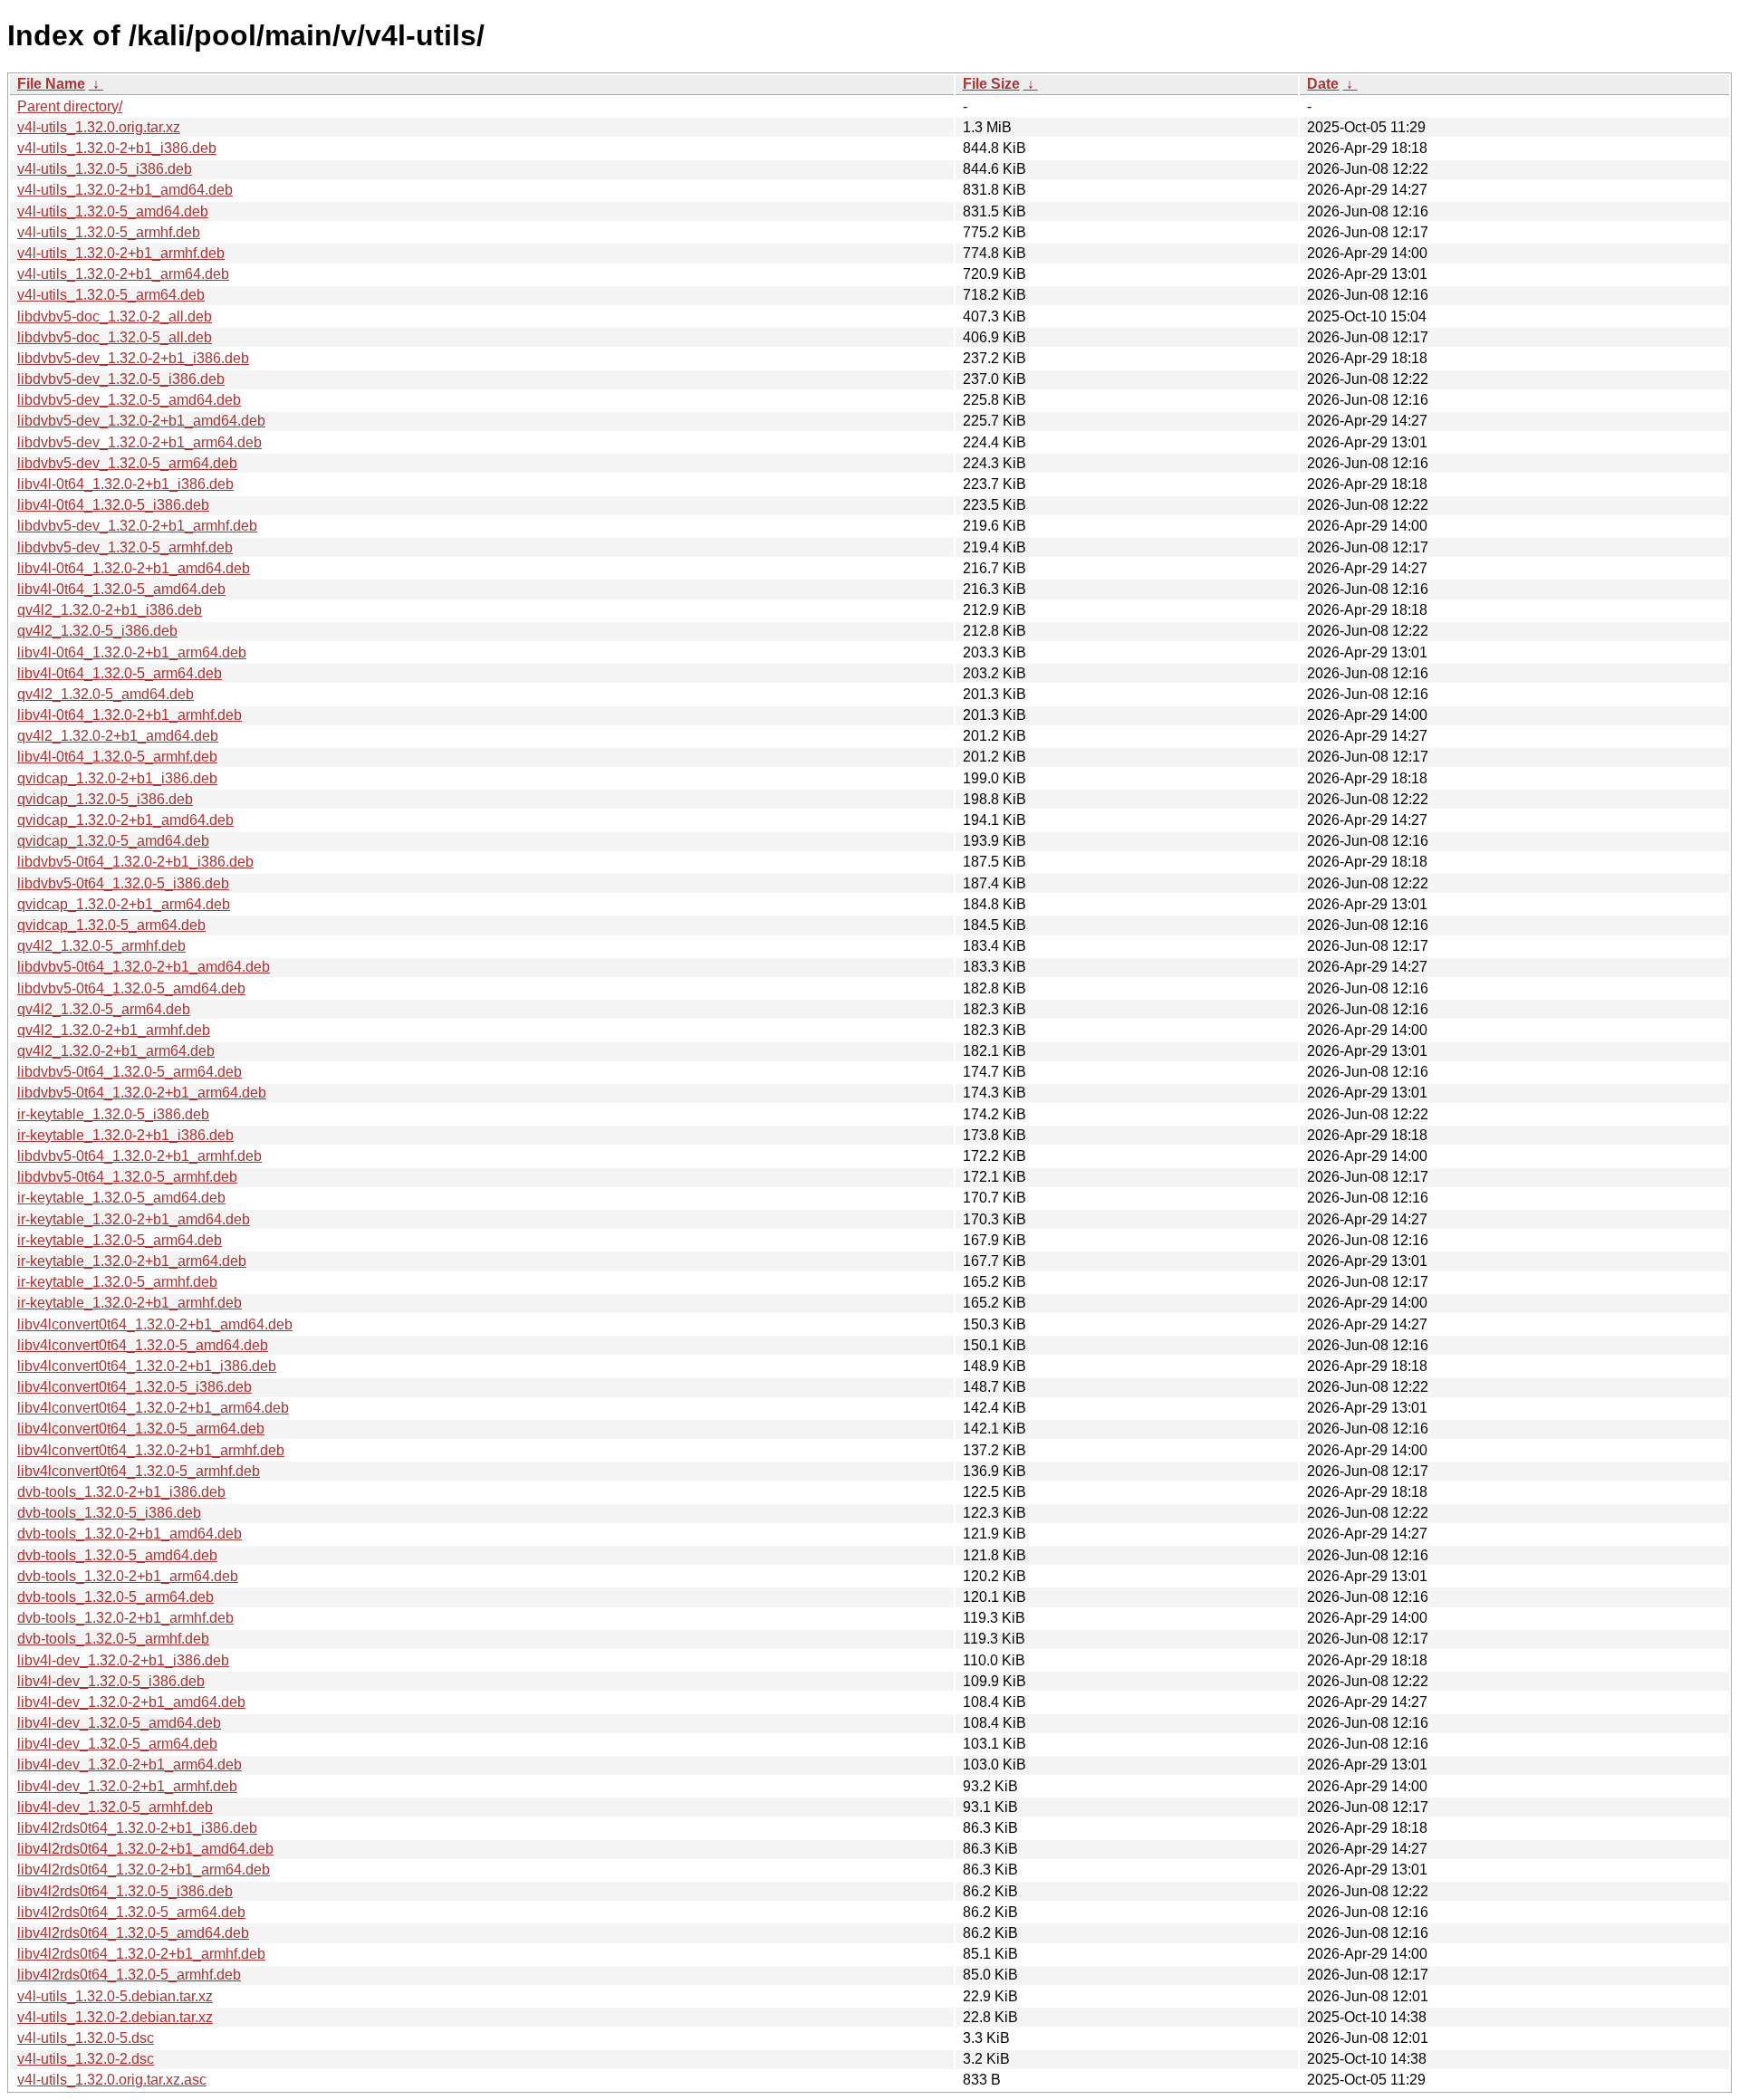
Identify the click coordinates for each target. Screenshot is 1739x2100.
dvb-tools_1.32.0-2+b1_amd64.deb (130, 1534)
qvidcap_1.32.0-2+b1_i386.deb (117, 778)
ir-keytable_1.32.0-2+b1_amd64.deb (134, 1219)
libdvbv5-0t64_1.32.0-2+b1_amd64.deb (144, 967)
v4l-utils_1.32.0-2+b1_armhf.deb (121, 253)
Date (1323, 84)
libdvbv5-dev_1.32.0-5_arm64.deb (127, 463)
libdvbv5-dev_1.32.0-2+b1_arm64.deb (139, 442)
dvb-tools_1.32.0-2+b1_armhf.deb (125, 1618)
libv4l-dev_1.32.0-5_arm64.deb (117, 1744)
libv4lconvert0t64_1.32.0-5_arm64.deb (141, 1429)
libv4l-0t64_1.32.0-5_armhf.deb (117, 757)
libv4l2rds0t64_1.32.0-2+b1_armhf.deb (141, 1954)
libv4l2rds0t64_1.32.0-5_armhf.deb (129, 1975)
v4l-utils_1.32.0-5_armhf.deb (109, 232)
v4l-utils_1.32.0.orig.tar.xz (99, 127)
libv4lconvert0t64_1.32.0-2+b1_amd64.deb (155, 1324)
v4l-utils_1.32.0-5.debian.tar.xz (115, 1996)
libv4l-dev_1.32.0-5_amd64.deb (119, 1723)
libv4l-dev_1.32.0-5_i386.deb (111, 1681)
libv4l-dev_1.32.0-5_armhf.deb (115, 1807)
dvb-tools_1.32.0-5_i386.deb (109, 1513)
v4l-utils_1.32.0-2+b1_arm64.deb (123, 274)
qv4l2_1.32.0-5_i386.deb (97, 631)
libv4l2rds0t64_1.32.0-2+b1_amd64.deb (145, 1849)
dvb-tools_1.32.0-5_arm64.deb (115, 1597)
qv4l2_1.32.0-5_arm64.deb (104, 1009)
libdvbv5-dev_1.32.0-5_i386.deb (121, 379)
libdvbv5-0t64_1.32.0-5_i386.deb (123, 883)
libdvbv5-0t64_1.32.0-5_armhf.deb (127, 1177)
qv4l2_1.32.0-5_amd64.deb (106, 694)
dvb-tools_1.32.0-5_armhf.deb (113, 1639)
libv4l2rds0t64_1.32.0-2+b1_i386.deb (137, 1828)
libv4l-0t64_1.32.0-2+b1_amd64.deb (134, 568)
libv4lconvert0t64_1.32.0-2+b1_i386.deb (147, 1366)
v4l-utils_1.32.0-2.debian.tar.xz (115, 2017)
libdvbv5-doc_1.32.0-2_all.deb (115, 316)
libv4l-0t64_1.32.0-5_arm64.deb (120, 673)
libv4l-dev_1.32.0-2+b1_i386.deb (123, 1660)
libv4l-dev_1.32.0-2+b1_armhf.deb (127, 1786)
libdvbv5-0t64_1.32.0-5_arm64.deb (130, 1072)
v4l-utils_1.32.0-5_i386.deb (105, 169)
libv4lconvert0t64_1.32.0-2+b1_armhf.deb (151, 1450)
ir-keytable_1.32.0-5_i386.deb (113, 1114)
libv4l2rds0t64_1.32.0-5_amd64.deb (133, 1933)
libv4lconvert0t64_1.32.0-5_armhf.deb (139, 1471)
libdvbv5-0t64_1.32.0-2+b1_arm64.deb (142, 1093)
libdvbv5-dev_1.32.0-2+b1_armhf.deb (137, 526)
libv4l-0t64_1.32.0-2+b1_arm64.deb (132, 652)
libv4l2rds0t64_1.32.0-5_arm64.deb (131, 1912)
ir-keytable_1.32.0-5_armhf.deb (117, 1282)
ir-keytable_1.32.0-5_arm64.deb (120, 1240)
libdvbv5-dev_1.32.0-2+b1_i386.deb (133, 358)
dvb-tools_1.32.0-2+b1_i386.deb (121, 1492)
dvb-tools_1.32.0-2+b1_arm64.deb (128, 1576)
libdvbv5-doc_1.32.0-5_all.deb (115, 337)
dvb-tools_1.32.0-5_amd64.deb (117, 1555)
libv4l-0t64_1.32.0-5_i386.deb (113, 505)
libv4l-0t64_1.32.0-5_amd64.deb (121, 589)
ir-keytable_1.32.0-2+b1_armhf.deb (130, 1303)
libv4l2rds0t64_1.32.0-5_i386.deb (125, 1891)
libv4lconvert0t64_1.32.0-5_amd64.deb (143, 1345)
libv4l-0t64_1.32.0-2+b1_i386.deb (125, 484)
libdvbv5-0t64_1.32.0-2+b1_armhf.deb (139, 1156)
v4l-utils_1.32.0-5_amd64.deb (113, 211)
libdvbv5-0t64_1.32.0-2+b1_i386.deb (135, 862)
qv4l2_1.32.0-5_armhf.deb (101, 946)
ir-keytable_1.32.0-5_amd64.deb (121, 1198)
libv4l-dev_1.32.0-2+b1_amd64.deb (131, 1702)
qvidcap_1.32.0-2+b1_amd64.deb (125, 820)
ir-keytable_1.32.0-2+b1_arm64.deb (132, 1261)
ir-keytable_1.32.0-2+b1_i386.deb (125, 1135)
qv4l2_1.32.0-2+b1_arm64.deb (116, 1051)
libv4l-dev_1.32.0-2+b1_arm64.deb (130, 1764)
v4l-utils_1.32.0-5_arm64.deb (111, 295)
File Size (991, 84)
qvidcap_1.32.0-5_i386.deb (105, 799)
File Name (51, 84)
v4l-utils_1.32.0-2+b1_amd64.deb (125, 190)
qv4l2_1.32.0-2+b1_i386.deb (110, 610)
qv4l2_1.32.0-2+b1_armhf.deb (114, 1030)
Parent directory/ (70, 106)
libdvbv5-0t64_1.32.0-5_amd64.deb (131, 988)
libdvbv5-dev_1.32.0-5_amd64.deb (129, 400)
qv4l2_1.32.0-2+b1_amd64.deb (118, 736)
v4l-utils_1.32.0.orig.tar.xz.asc (112, 2080)
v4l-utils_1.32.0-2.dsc (86, 2059)
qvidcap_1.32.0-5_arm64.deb (111, 925)
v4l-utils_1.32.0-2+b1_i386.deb (117, 148)
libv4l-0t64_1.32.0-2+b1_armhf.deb (130, 715)
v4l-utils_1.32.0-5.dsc (86, 2038)
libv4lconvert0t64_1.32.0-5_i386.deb (135, 1387)
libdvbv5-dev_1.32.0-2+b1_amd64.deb (141, 421)
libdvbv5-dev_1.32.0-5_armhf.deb (125, 547)
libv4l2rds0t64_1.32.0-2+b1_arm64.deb (144, 1870)
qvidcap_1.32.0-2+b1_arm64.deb (124, 904)
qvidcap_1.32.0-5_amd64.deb (113, 841)
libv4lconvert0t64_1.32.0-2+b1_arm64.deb (153, 1408)
